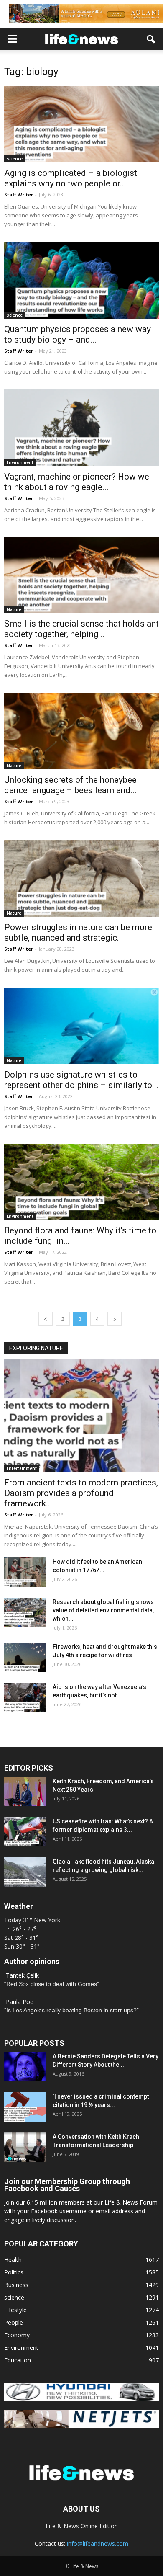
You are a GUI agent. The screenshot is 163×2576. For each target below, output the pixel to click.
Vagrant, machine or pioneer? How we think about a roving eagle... (77, 482)
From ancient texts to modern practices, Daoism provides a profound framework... (81, 1493)
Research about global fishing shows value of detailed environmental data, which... (103, 1610)
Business (16, 2285)
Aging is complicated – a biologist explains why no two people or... (71, 178)
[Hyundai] (81, 2398)
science (15, 159)
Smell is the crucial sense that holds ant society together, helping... (81, 629)
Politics (14, 2272)
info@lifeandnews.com (98, 2544)
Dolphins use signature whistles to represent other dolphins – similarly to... (81, 1080)
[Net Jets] (81, 2425)
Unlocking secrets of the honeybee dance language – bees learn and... (70, 785)
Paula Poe (20, 2002)
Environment (20, 462)
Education (18, 2360)
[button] (151, 39)
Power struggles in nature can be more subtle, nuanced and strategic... (78, 932)
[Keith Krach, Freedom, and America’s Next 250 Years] (25, 1792)
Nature (14, 609)
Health (13, 2260)
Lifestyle (15, 2310)
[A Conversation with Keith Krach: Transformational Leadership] (25, 2147)
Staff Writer (19, 195)
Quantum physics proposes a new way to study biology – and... (78, 334)
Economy (17, 2335)
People (14, 2322)
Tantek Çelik (22, 1975)
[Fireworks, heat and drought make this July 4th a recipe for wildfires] (25, 1657)
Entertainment (22, 1468)
